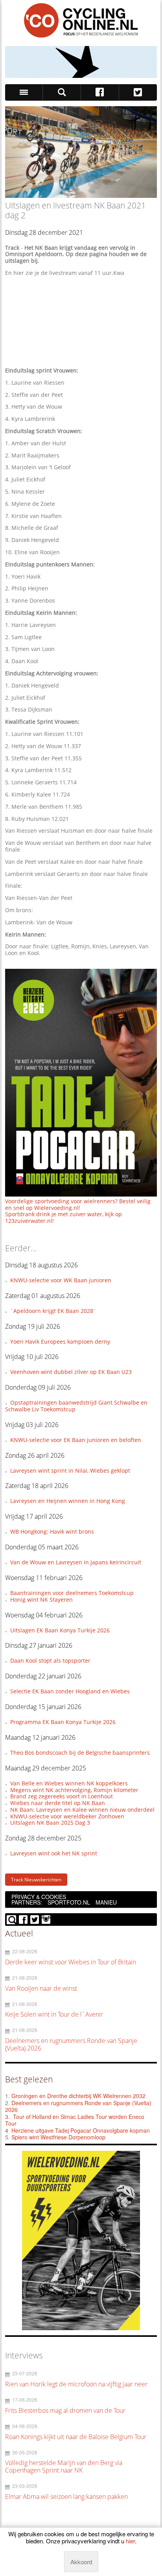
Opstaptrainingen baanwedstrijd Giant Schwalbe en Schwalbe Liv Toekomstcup (76, 1406)
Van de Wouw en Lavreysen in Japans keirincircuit (76, 1562)
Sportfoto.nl (69, 1902)
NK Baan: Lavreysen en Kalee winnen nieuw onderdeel (82, 1810)
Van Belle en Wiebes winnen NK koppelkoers (69, 1783)
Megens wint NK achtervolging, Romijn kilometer (74, 1790)
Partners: (27, 1902)
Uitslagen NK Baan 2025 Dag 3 (50, 1823)
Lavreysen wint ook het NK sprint (54, 1853)
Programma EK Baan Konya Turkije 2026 (63, 1722)
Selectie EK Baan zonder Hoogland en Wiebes (70, 1691)
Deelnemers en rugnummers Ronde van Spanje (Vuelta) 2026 (78, 2106)
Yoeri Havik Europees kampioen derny (60, 1341)
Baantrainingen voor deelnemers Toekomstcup (72, 1593)
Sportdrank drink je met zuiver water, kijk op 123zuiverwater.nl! (64, 1217)
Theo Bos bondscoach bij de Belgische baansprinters (80, 1753)
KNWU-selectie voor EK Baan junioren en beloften (76, 1440)
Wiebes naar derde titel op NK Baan (58, 1803)
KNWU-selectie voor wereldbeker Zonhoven (67, 1816)
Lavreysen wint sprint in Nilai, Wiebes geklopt (70, 1471)
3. (7, 2117)
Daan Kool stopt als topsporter (50, 1660)
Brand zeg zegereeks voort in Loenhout (62, 1796)
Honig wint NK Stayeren (41, 1600)
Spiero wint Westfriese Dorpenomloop (58, 2137)
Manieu (106, 1902)
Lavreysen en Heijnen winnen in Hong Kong (68, 1501)
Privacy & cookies (39, 1897)
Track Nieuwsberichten (36, 1880)
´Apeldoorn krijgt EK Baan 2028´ (53, 1311)
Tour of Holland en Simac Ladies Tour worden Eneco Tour (75, 2120)
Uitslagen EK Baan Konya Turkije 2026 (60, 1630)
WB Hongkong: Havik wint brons (52, 1531)
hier (130, 2541)
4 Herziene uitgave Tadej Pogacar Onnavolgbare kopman (77, 2130)
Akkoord (81, 2562)
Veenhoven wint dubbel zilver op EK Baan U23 (71, 1372)
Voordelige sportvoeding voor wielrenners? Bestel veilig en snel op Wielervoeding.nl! (78, 1204)
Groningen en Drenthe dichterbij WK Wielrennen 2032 (78, 2096)
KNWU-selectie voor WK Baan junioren (61, 1280)
